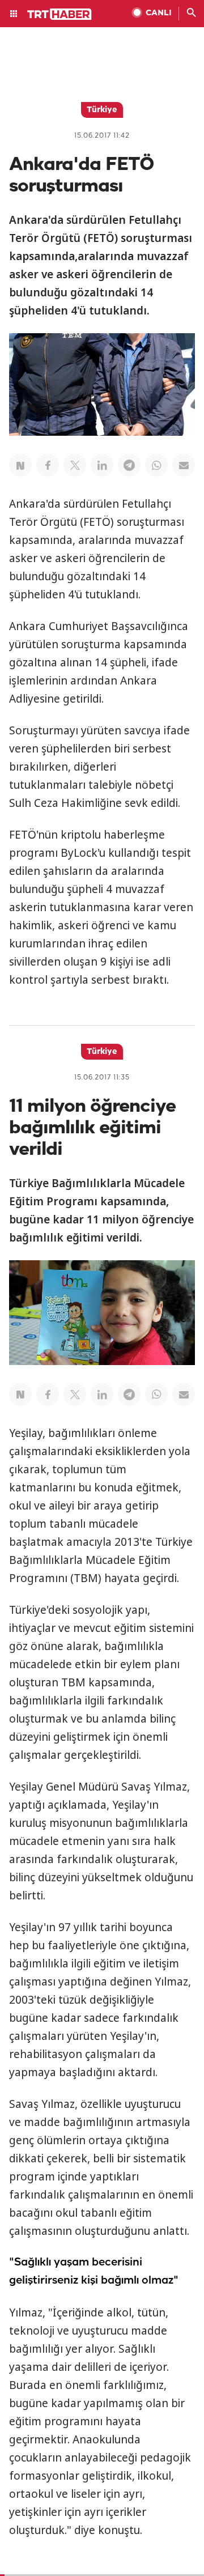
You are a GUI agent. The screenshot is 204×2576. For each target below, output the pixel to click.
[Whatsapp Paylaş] (156, 465)
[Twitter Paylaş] (75, 465)
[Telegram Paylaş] (129, 465)
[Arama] (192, 14)
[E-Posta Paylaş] (184, 465)
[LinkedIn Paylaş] (102, 465)
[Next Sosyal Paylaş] (20, 465)
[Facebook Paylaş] (48, 465)
